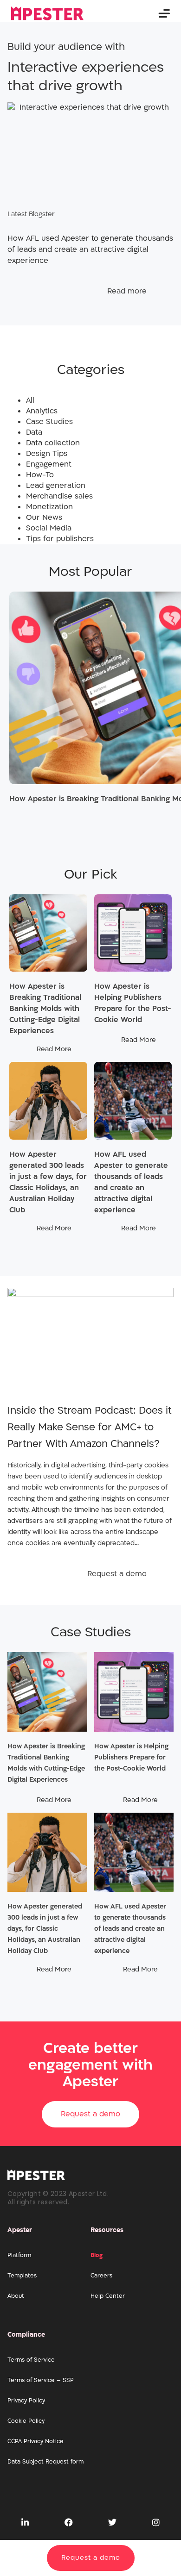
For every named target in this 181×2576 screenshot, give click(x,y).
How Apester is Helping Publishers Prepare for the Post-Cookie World (131, 1757)
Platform (19, 2255)
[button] (164, 14)
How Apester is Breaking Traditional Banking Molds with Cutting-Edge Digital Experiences (45, 1009)
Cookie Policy (26, 2421)
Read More (54, 1049)
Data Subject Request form (45, 2462)
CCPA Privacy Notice (36, 2441)
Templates (22, 2276)
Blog (97, 2255)
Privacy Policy (26, 2401)
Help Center (108, 2296)
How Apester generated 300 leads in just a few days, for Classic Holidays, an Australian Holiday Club (45, 1929)
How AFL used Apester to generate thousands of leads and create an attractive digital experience (130, 1929)
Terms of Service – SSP (41, 2380)
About (16, 2296)
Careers (101, 2276)
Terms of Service (31, 2360)
